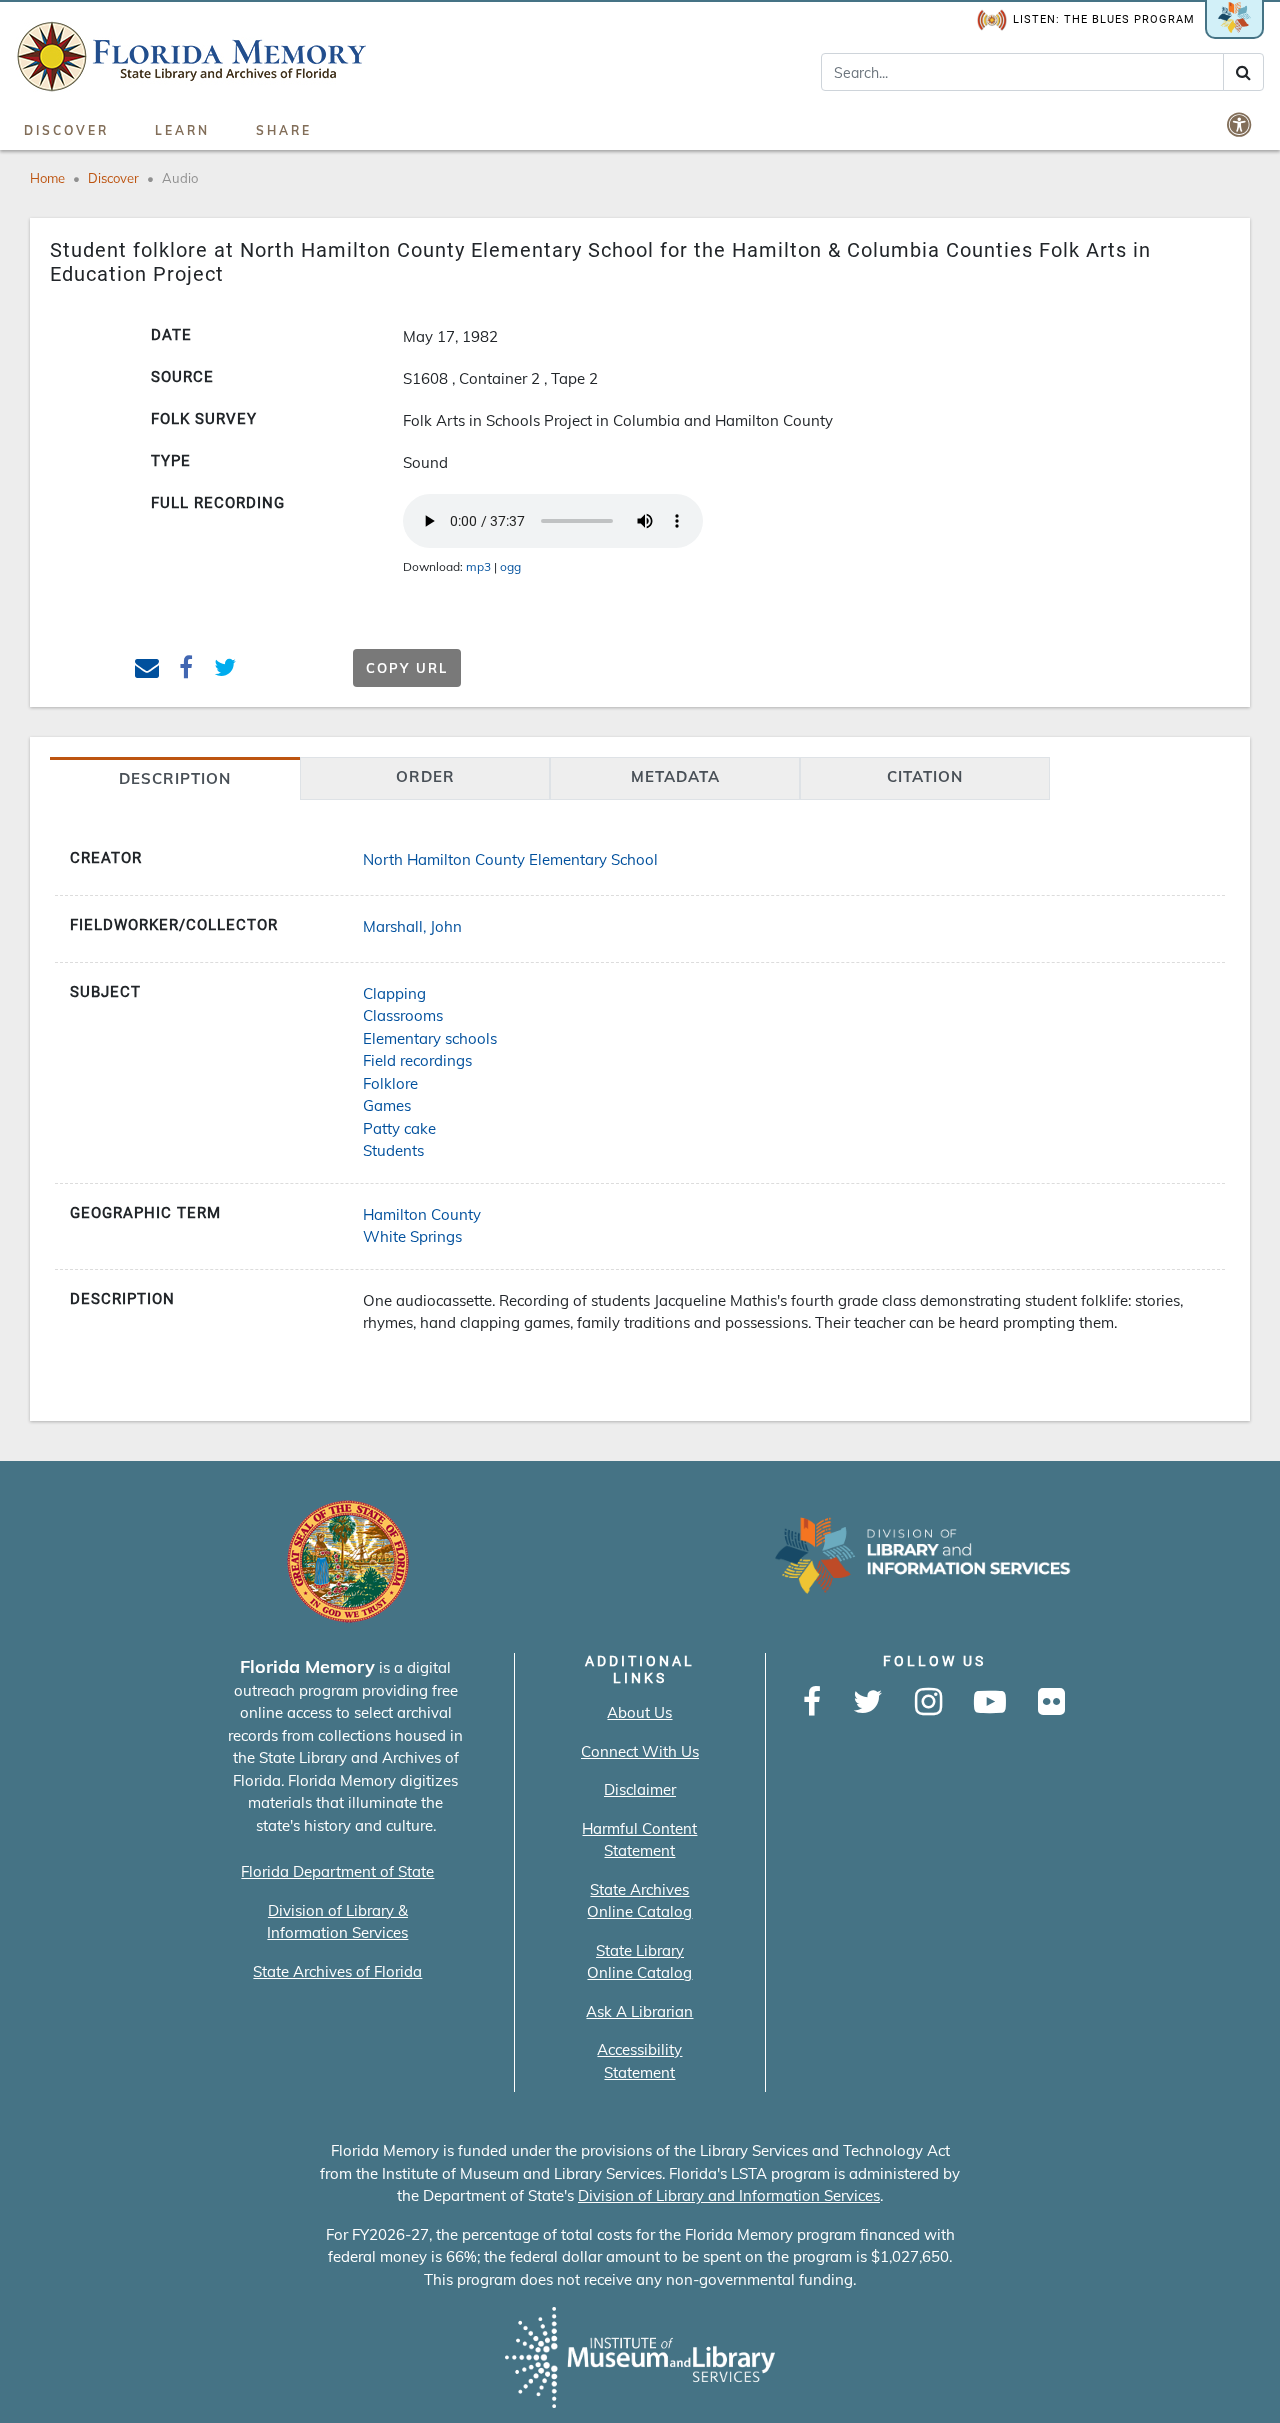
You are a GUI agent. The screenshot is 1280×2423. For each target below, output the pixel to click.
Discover (66, 130)
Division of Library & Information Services (337, 1922)
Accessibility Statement (639, 2061)
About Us (639, 1712)
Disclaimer (640, 1789)
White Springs (412, 1236)
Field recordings (417, 1060)
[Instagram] (928, 1703)
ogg (510, 566)
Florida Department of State (337, 1871)
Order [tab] (425, 776)
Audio (180, 178)
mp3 (478, 566)
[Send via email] (147, 670)
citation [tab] (925, 776)
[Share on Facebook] (186, 670)
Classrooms (403, 1015)
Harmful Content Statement (639, 1840)
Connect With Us (640, 1751)
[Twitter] (868, 1703)
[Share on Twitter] (225, 670)
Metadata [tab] (675, 776)
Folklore (390, 1083)
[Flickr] (1051, 1703)
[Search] (1243, 72)
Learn (182, 130)
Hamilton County (422, 1214)
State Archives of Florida (337, 1971)
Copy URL (407, 668)
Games (387, 1105)
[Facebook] (812, 1703)
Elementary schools (430, 1038)
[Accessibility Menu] (1241, 124)
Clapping (394, 993)
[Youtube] (990, 1703)
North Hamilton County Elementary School (510, 859)
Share (284, 130)
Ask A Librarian (639, 2011)
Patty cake (399, 1128)
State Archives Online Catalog (639, 1901)
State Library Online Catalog (639, 1962)
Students (393, 1150)
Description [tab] (175, 778)
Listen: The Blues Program (1104, 19)
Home (47, 178)
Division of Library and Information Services (729, 2195)
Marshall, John (412, 926)
